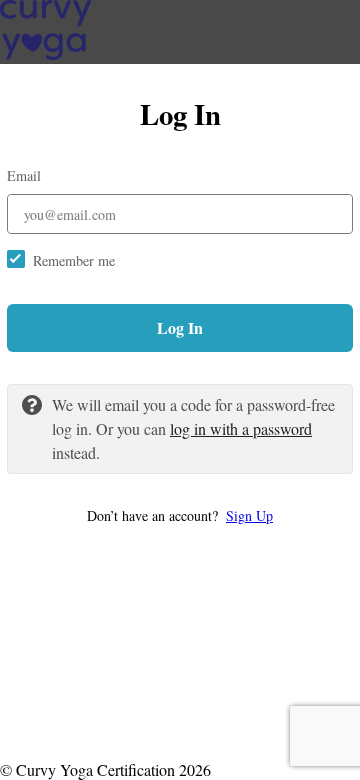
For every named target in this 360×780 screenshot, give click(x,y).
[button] (180, 515)
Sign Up (249, 515)
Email (24, 175)
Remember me (74, 260)
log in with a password (241, 428)
